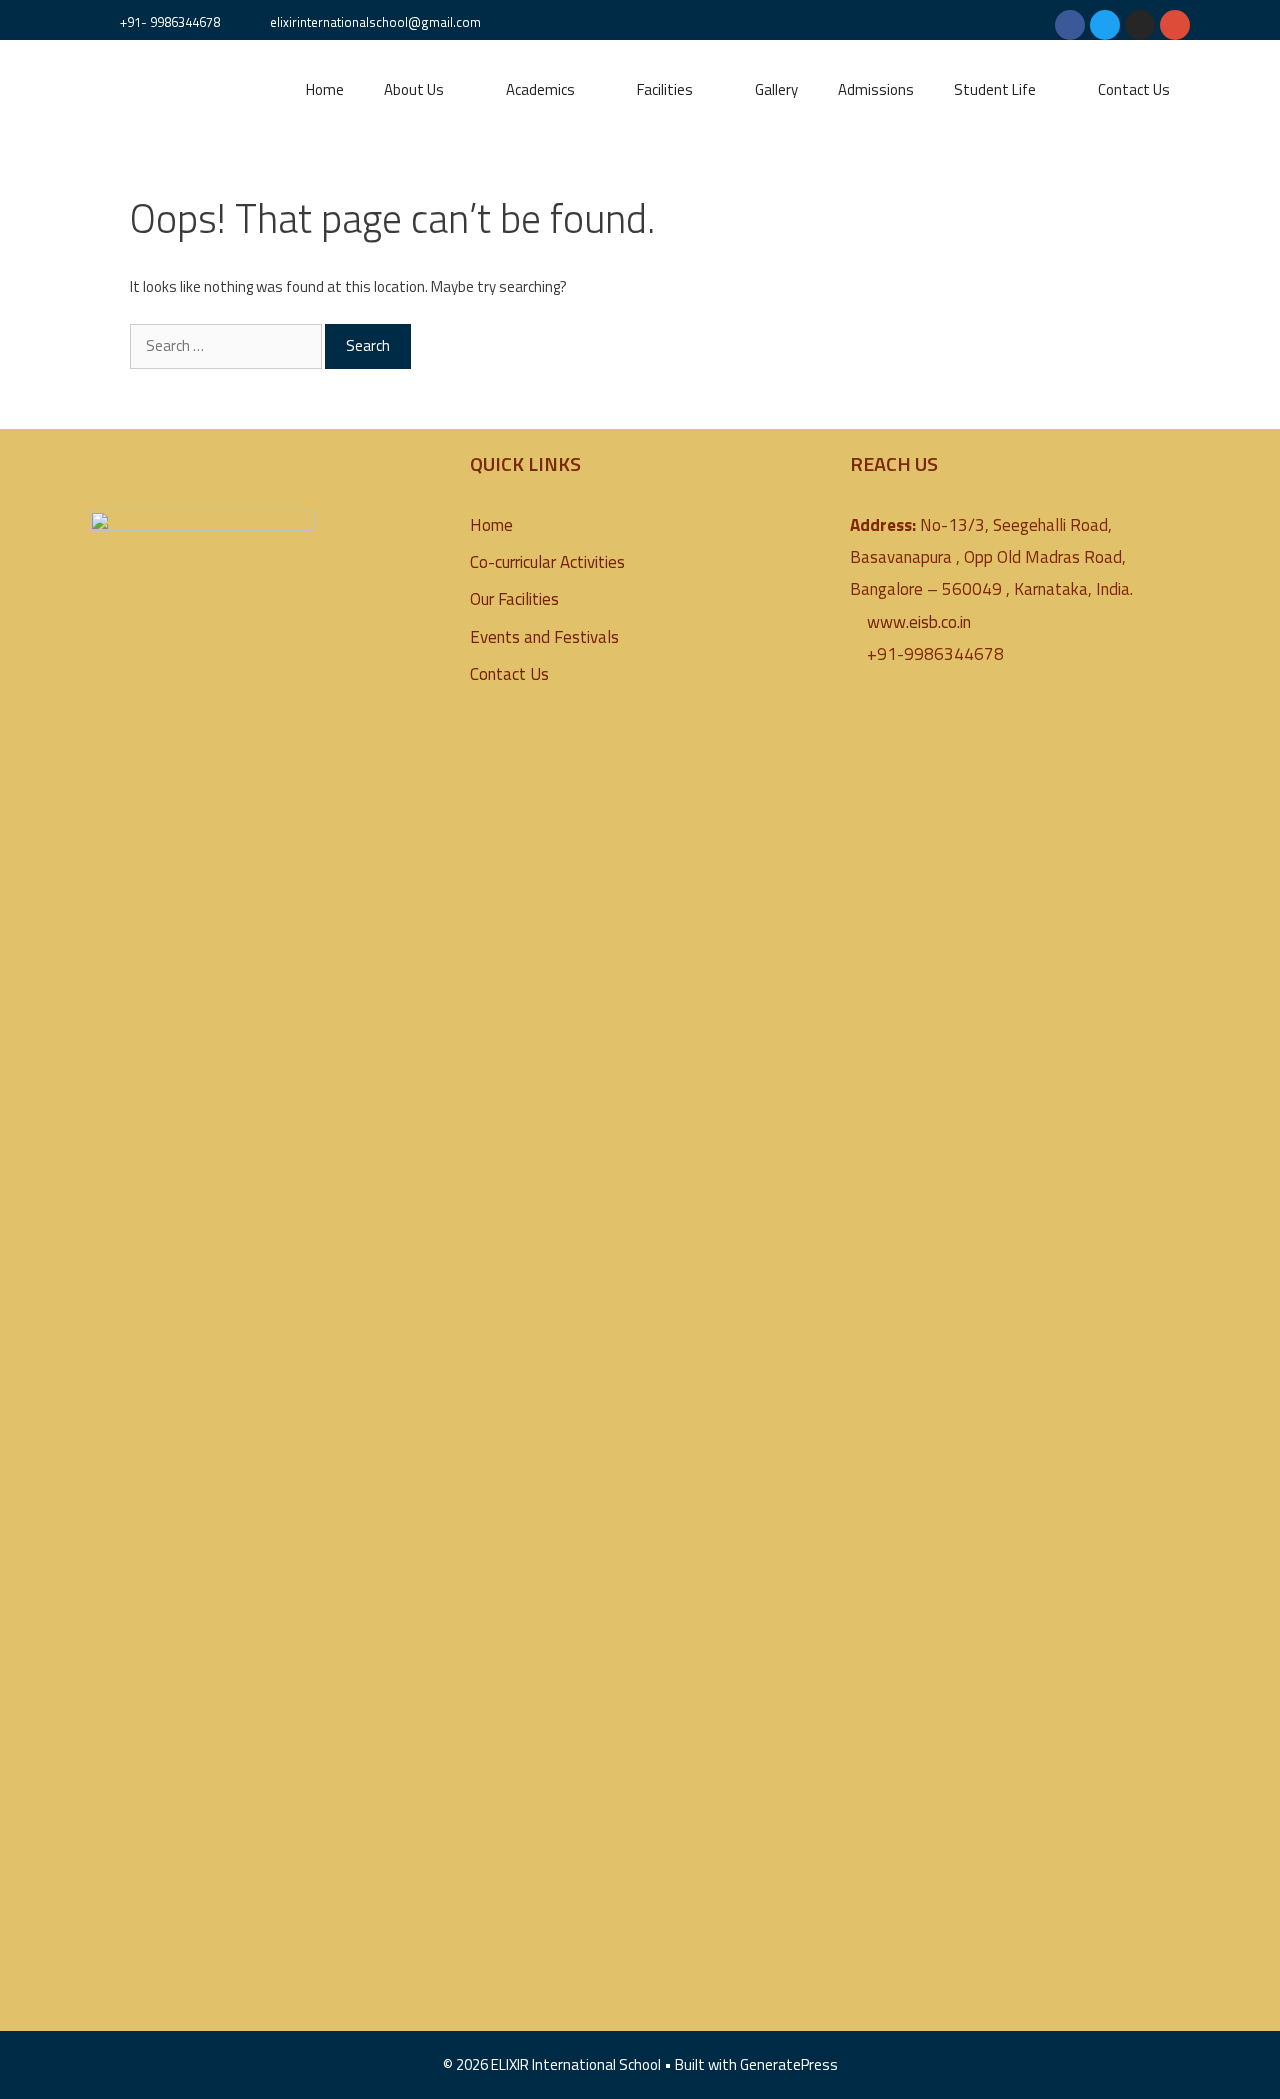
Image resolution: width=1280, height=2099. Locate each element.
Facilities (665, 89)
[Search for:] (227, 345)
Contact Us (1134, 89)
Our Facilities (514, 599)
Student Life (995, 89)
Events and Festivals (544, 637)
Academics (540, 89)
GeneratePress (789, 2064)
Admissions (876, 89)
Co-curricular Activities (547, 562)
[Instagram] (1140, 25)
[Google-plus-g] (1175, 25)
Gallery (776, 89)
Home (325, 89)
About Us (414, 89)
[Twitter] (1105, 25)
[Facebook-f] (1070, 25)
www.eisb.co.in (919, 622)
